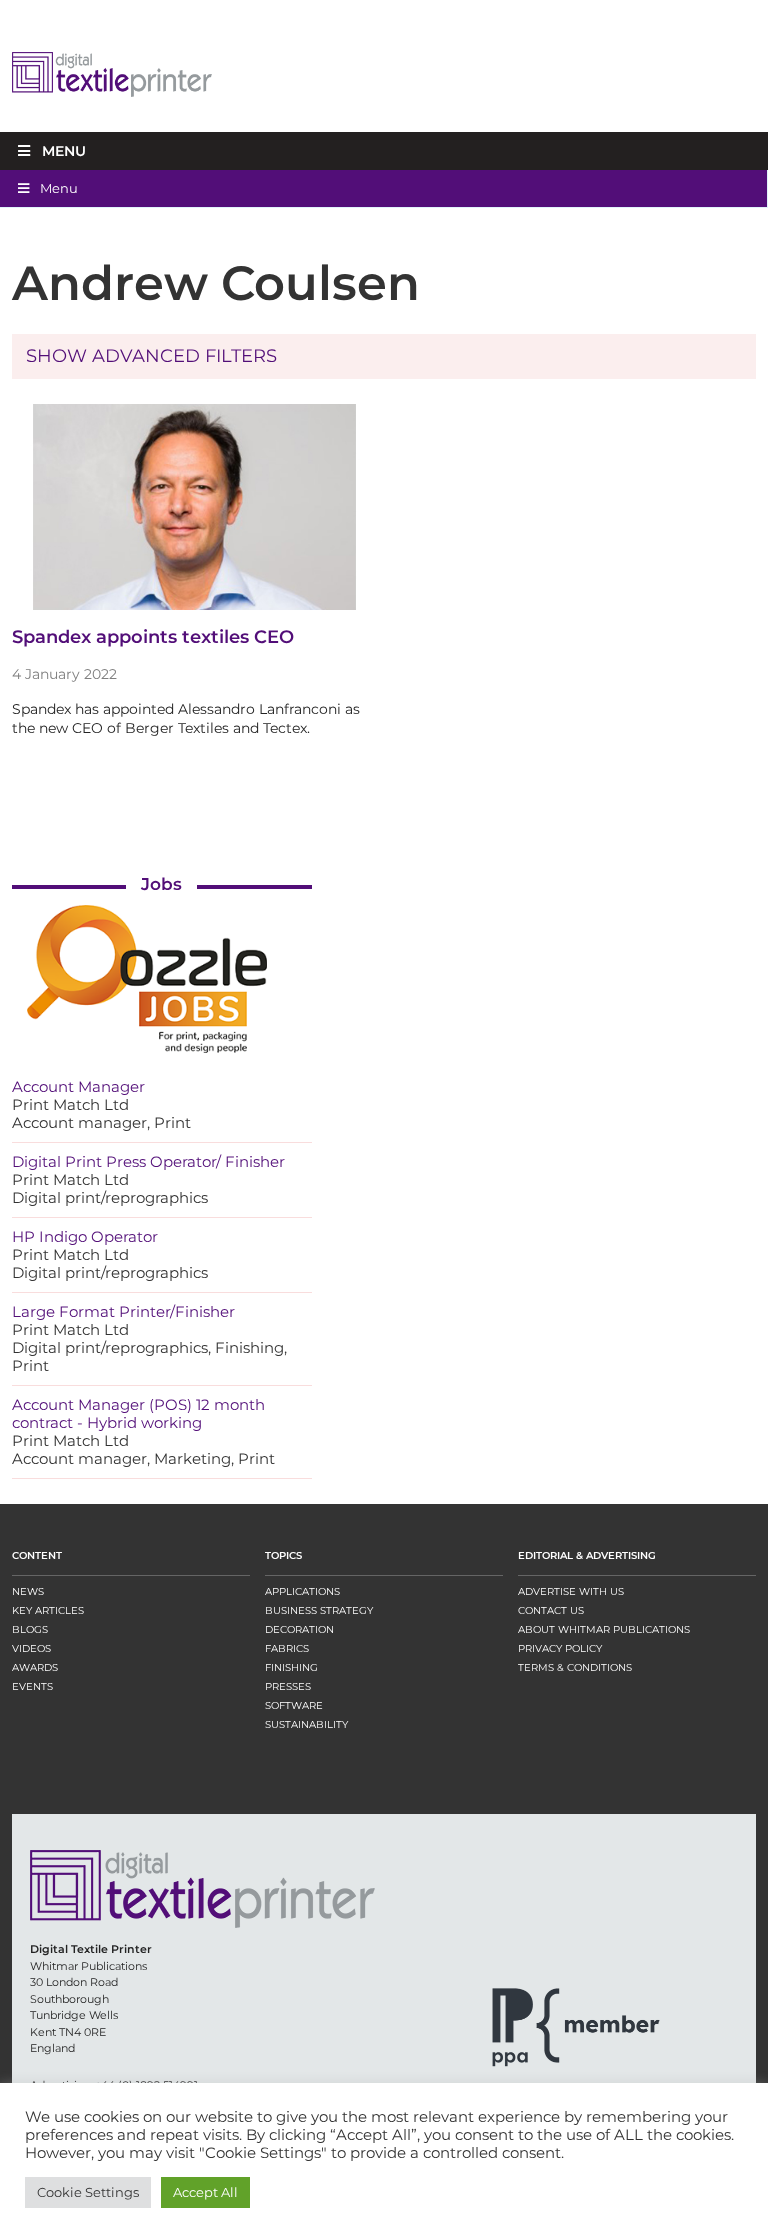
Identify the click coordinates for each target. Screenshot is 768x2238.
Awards (35, 1667)
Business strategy (319, 1610)
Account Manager (78, 1086)
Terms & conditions (575, 1667)
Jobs (161, 884)
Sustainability (306, 1724)
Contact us (551, 1610)
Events (32, 1686)
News (28, 1591)
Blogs (30, 1629)
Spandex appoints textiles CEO (153, 637)
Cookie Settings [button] (88, 2192)
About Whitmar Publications (604, 1629)
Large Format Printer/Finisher (123, 1311)
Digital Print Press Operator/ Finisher (148, 1161)
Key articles (48, 1610)
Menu (64, 151)
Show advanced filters (151, 356)
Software (294, 1705)
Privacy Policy (560, 1648)
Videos (31, 1648)
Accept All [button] (205, 2192)
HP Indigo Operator (85, 1236)
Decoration (299, 1629)
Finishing (291, 1667)
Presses (288, 1686)
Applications (302, 1591)
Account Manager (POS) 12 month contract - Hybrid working (138, 1413)
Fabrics (287, 1648)
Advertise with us (571, 1591)
